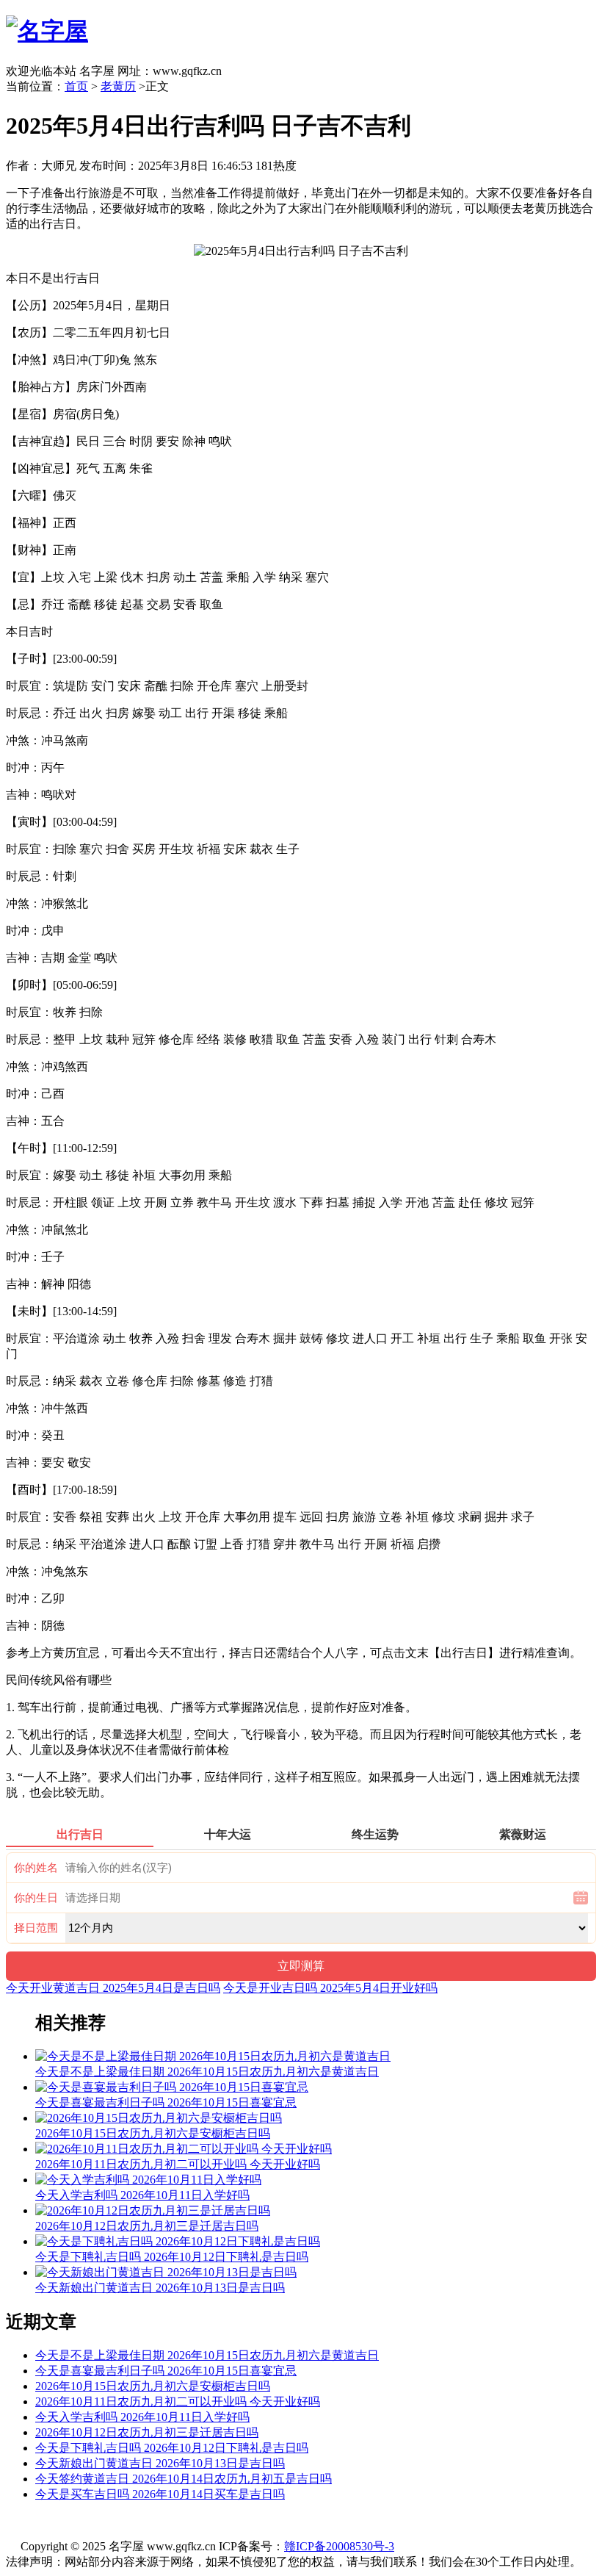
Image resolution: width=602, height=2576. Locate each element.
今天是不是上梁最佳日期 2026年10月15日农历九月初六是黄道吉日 (207, 2355)
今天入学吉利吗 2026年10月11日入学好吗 (142, 2417)
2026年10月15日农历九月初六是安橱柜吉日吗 (153, 2386)
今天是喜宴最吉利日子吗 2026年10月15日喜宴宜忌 (166, 2371)
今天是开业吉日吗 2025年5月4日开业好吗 (330, 1988)
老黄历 (118, 86)
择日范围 (36, 1928)
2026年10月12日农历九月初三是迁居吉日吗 (147, 2432)
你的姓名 (36, 1868)
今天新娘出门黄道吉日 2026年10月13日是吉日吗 (160, 2463)
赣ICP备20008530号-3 (339, 2546)
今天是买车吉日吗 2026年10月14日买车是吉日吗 (160, 2494)
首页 (76, 86)
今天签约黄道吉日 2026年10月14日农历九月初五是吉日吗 (184, 2479)
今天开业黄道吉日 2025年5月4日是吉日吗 (113, 1988)
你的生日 (36, 1898)
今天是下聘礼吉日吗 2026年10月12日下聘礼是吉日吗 (172, 2448)
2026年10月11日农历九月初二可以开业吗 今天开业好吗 (178, 2401)
